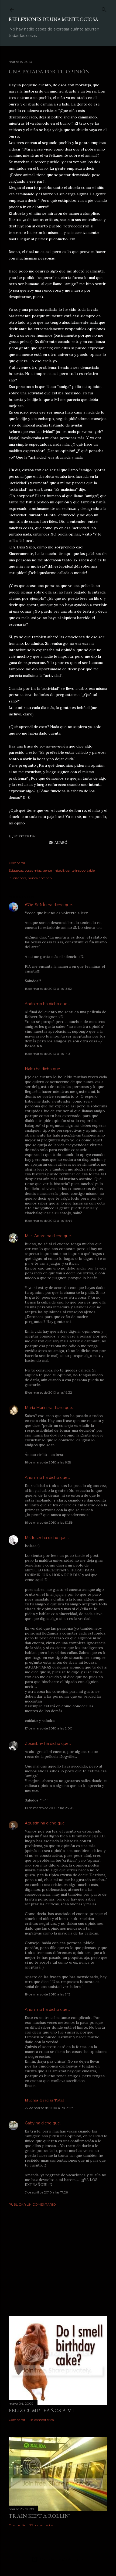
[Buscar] (104, 8)
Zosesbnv (34, 1744)
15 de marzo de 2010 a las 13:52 (48, 989)
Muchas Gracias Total (44, 2100)
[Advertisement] (58, 2258)
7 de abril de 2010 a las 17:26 (46, 2192)
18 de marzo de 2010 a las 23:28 (49, 1808)
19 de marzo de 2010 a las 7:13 (48, 1994)
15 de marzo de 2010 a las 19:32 (48, 1392)
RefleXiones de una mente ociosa (53, 19)
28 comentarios (42, 2420)
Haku (30, 1069)
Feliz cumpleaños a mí (41, 2410)
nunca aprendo (40, 878)
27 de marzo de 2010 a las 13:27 (49, 2108)
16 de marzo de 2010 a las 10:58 (49, 1522)
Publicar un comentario (32, 2204)
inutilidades (17, 878)
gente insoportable (80, 870)
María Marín (36, 1408)
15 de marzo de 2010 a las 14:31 (48, 1054)
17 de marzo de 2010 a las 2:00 (49, 1728)
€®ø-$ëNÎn (36, 905)
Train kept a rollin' (39, 2516)
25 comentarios (41, 2525)
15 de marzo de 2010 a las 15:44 (49, 1221)
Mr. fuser (33, 1538)
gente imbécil (53, 870)
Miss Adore (35, 1236)
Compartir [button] (17, 863)
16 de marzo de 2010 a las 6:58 (48, 1462)
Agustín (32, 1823)
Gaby (30, 2123)
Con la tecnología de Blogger (62, 2559)
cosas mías (33, 870)
